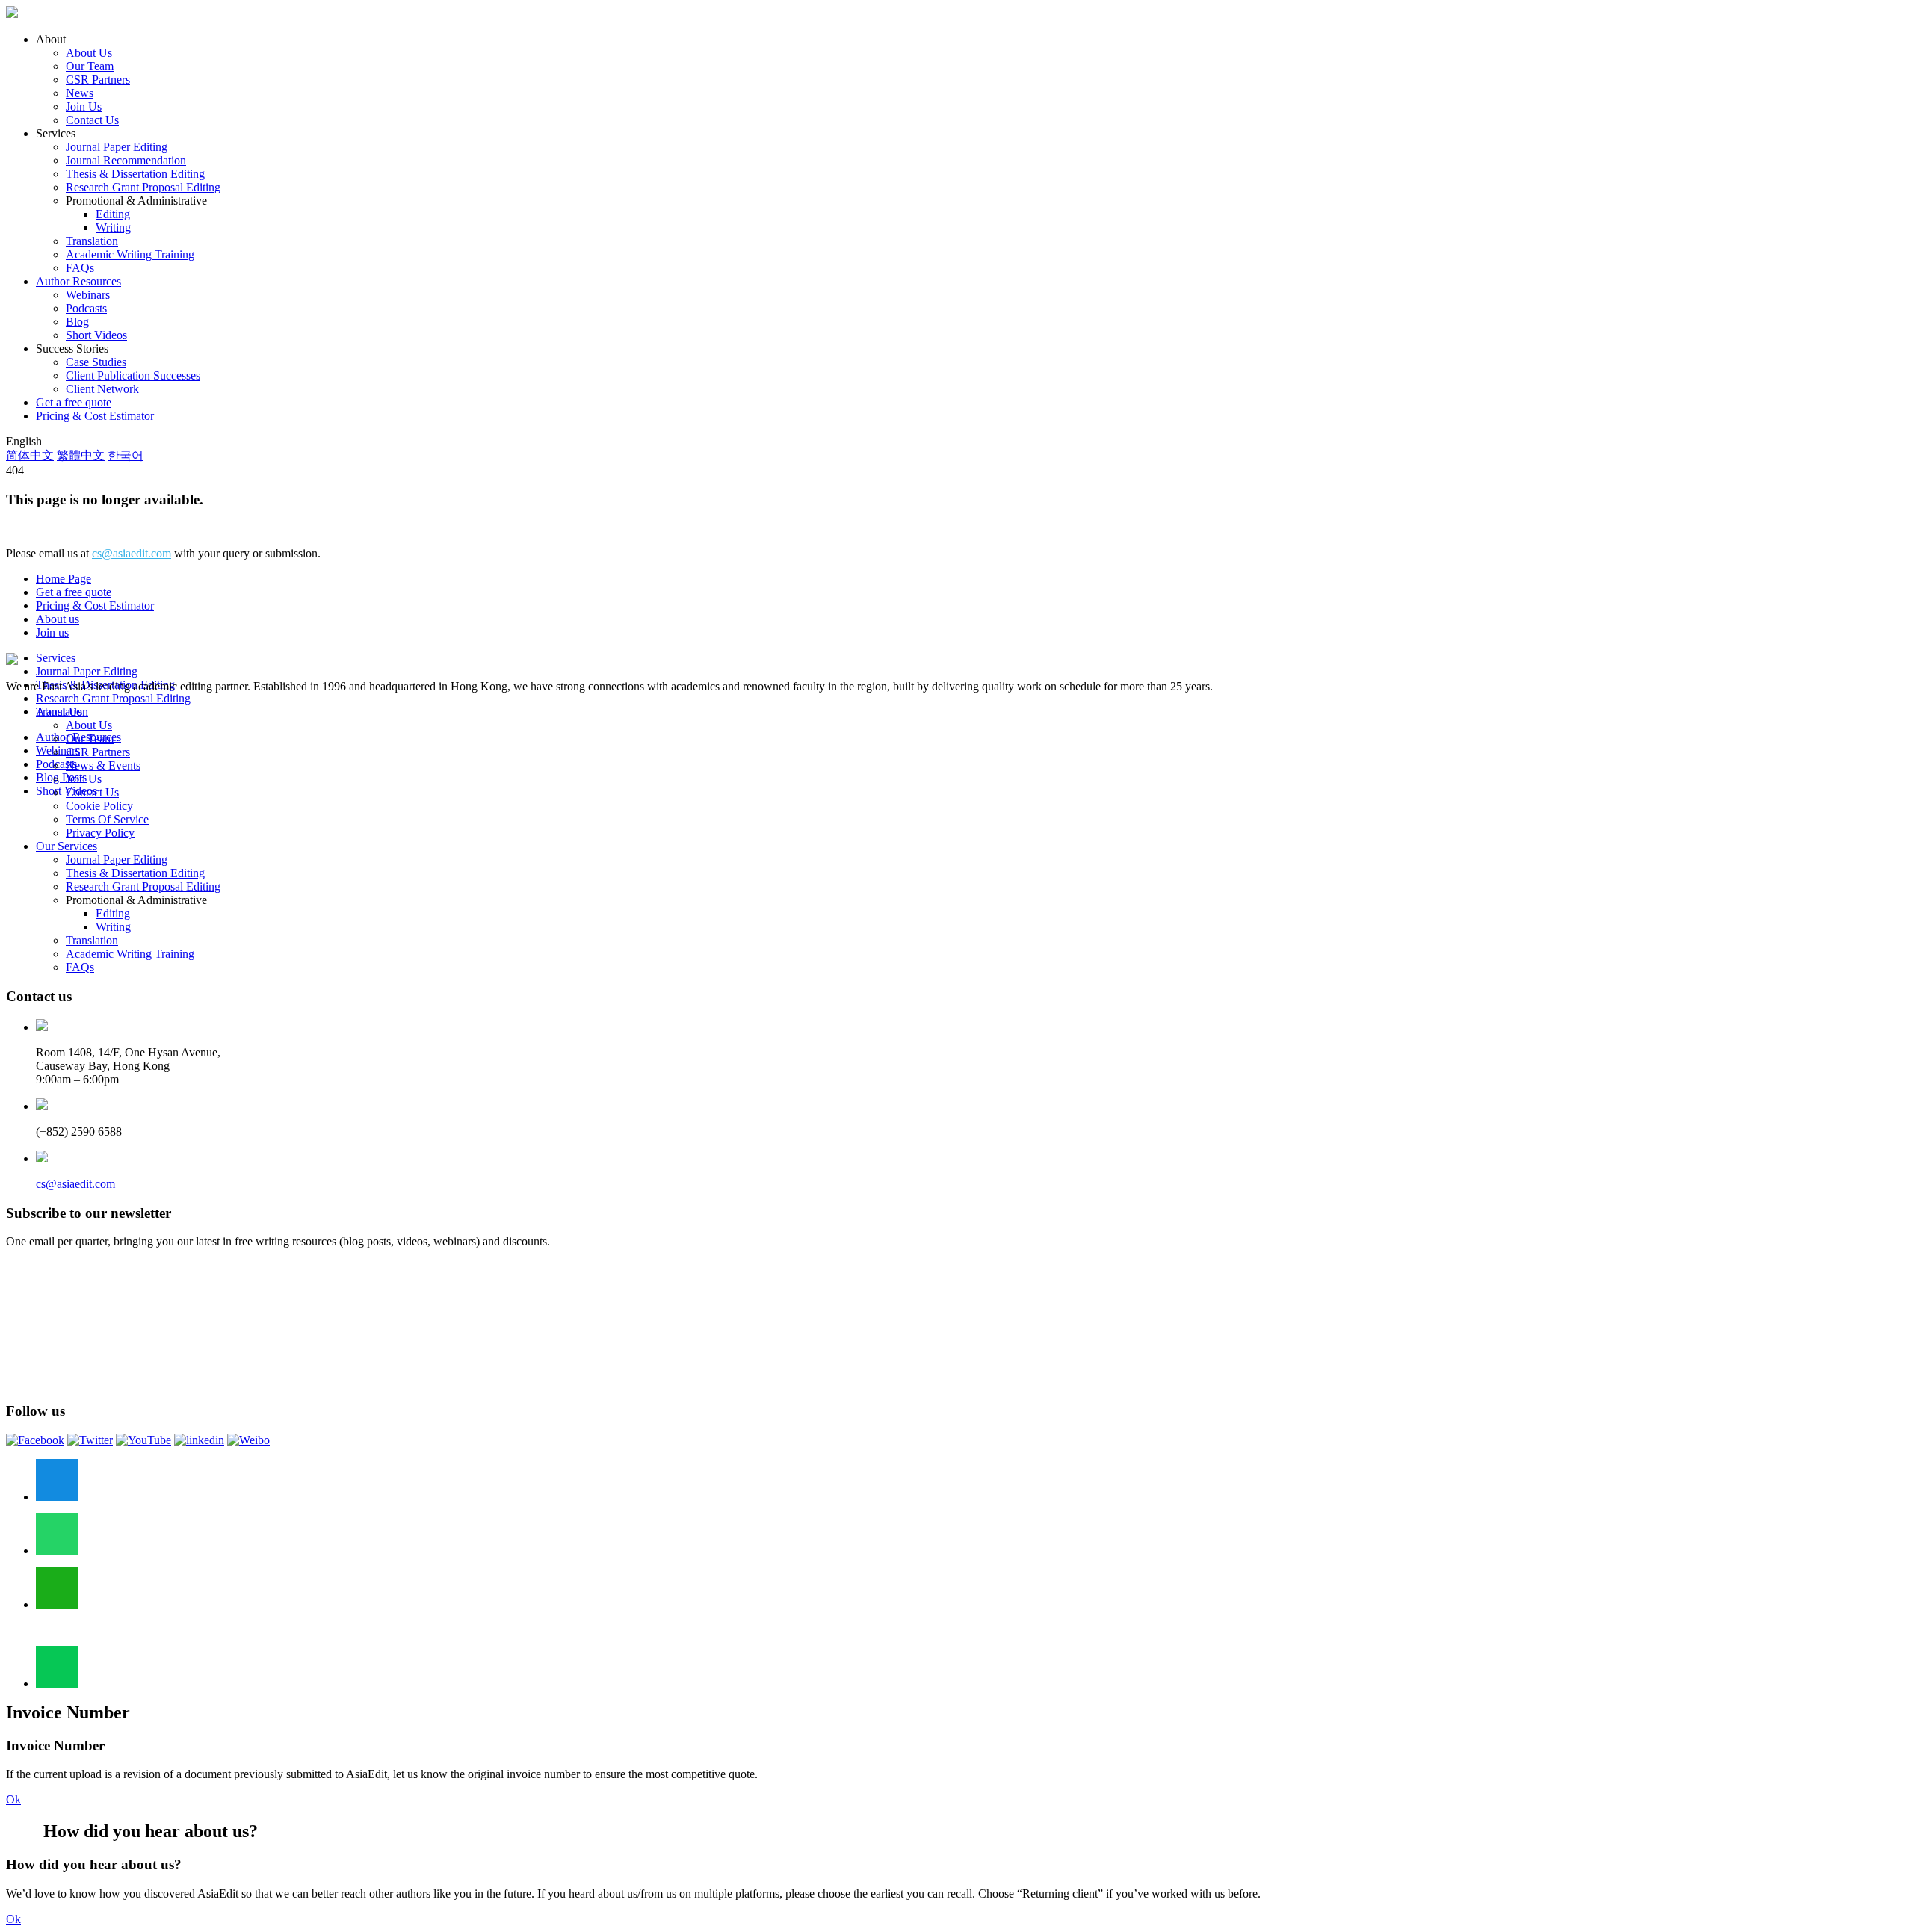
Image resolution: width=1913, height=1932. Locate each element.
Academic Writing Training (130, 254)
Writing (113, 227)
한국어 (126, 455)
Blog (77, 322)
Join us (52, 632)
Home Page (64, 579)
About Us (89, 53)
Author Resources (78, 281)
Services (56, 658)
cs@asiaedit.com (132, 553)
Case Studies (96, 362)
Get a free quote (74, 402)
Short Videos (96, 335)
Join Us (84, 106)
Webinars (88, 295)
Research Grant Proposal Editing (143, 187)
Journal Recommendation (126, 160)
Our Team (90, 66)
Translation (92, 241)
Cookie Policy (99, 806)
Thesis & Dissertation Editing (135, 174)
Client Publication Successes (133, 375)
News (80, 93)
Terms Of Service (107, 819)
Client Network (102, 389)
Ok (13, 1799)
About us (58, 619)
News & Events (103, 765)
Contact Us (92, 120)
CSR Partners (98, 80)
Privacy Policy (100, 833)
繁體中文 (81, 455)
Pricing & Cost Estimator (95, 416)
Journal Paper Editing (117, 147)
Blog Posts (61, 777)
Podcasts (86, 308)
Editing (113, 214)
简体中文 (30, 455)
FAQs (80, 268)
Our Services (67, 846)
